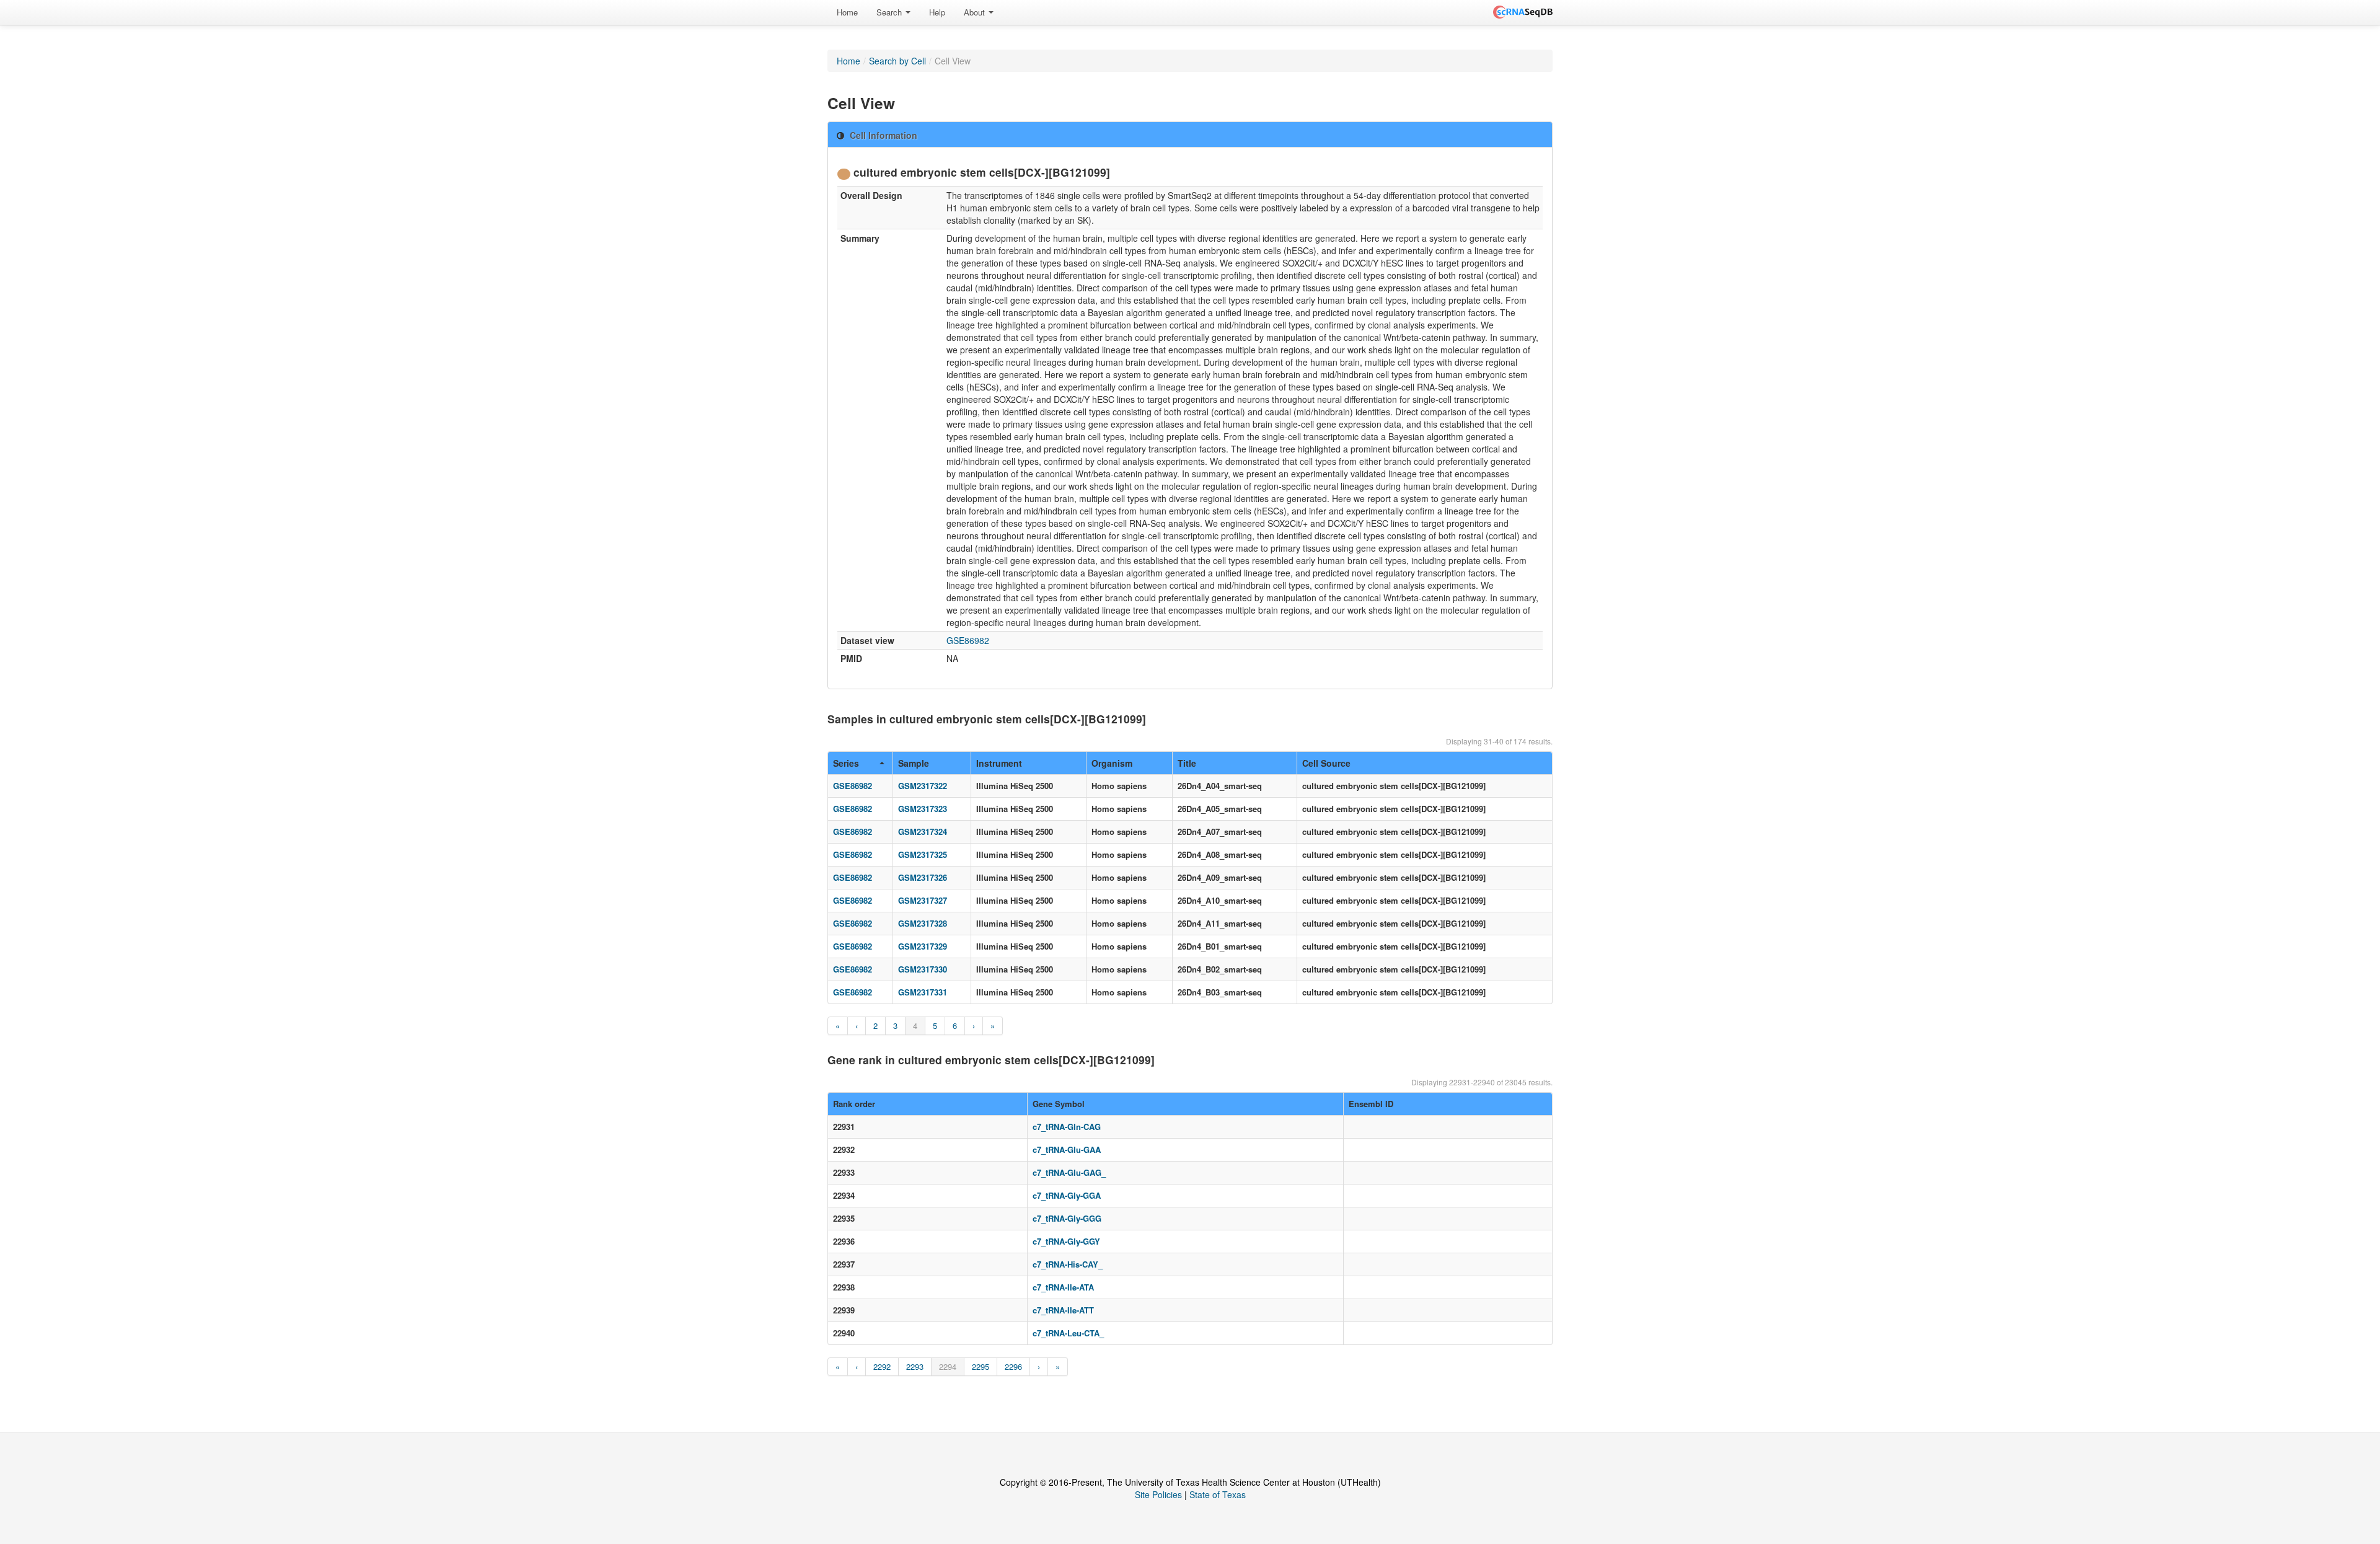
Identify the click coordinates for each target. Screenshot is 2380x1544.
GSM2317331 (923, 992)
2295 (981, 1366)
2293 (915, 1366)
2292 (882, 1366)
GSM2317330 (923, 969)
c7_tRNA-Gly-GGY (1066, 1241)
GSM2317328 (923, 923)
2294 (948, 1366)
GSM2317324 (923, 832)
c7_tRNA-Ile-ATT (1063, 1310)
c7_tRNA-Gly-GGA (1067, 1195)
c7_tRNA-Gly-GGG (1067, 1218)
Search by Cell (897, 61)
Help (937, 12)
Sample (914, 763)
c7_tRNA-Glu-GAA (1067, 1149)
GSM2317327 (923, 900)
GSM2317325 (923, 854)
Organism (1112, 763)
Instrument (999, 763)
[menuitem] (847, 12)
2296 (1013, 1366)
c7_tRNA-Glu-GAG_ (1069, 1172)
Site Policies (1158, 1494)
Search (890, 12)
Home (847, 12)
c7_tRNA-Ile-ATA (1063, 1287)
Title (1187, 763)
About (976, 12)
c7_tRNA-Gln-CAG (1067, 1127)
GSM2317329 (923, 946)
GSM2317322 (923, 786)
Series (846, 763)
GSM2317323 (923, 809)
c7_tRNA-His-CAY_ (1068, 1264)
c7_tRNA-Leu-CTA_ (1068, 1333)
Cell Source (1326, 763)
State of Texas (1218, 1494)
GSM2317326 (923, 877)
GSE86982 (968, 640)
